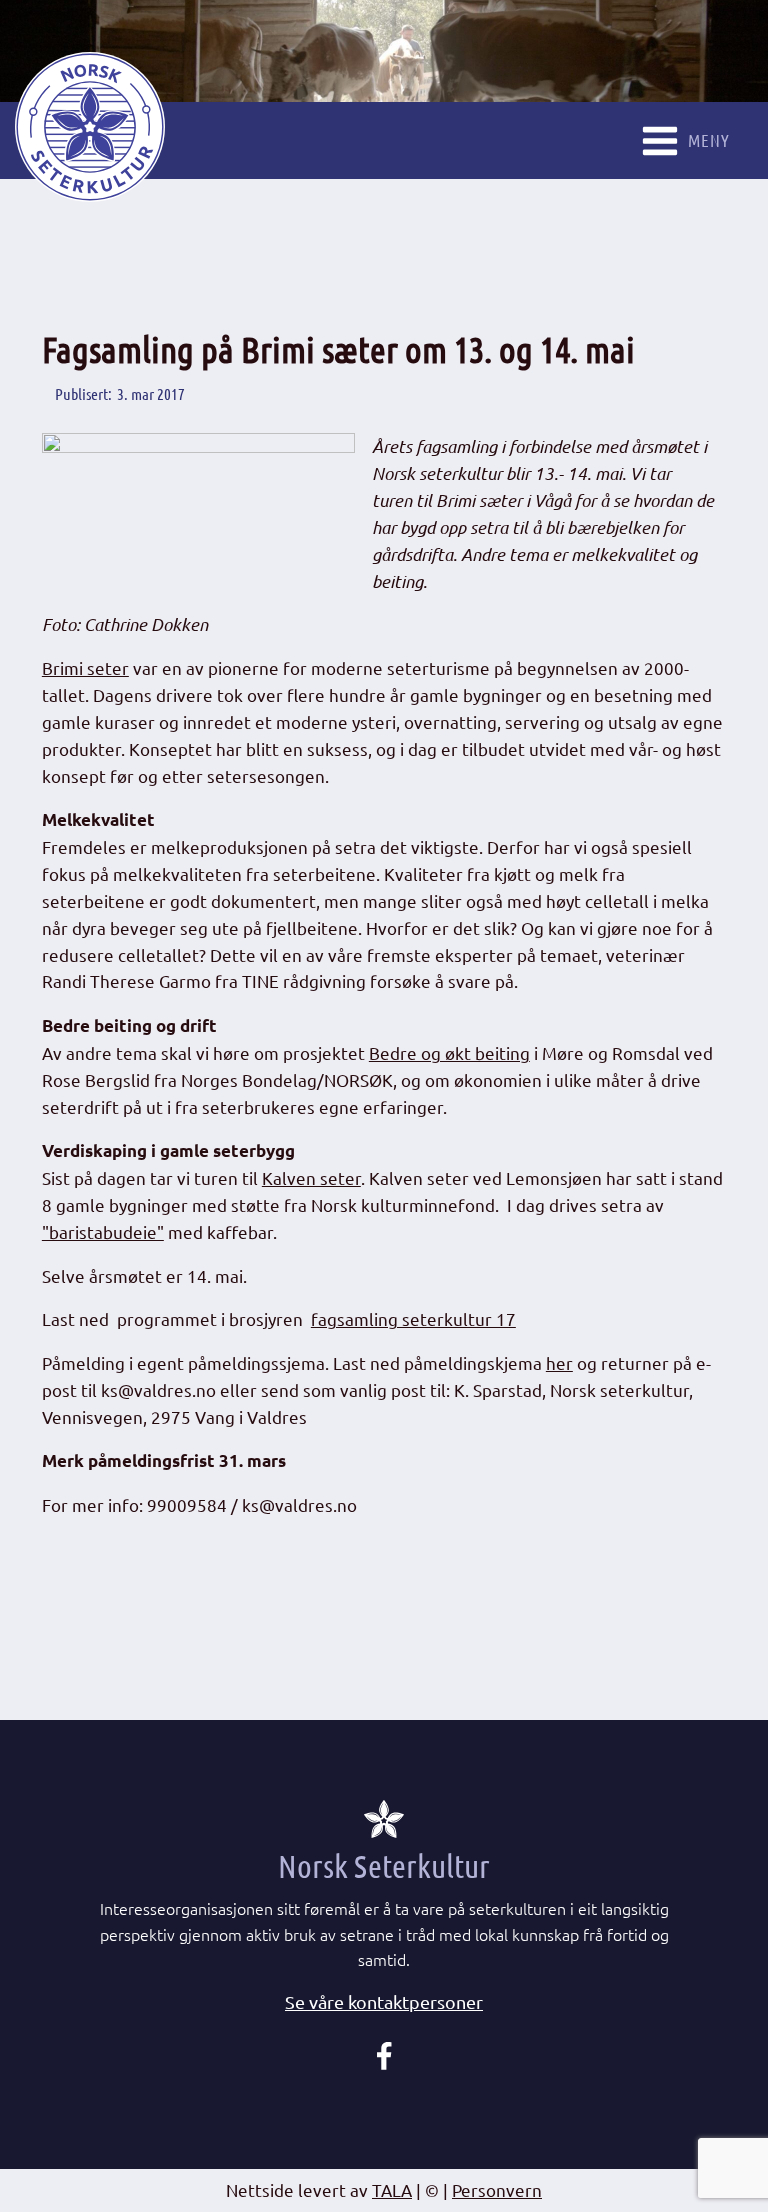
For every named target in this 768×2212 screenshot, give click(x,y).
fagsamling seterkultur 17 (413, 1318)
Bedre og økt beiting (449, 1052)
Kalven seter (311, 1177)
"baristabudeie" (103, 1231)
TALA (392, 2189)
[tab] (384, 2002)
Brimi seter (85, 667)
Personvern (497, 2189)
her (559, 1362)
